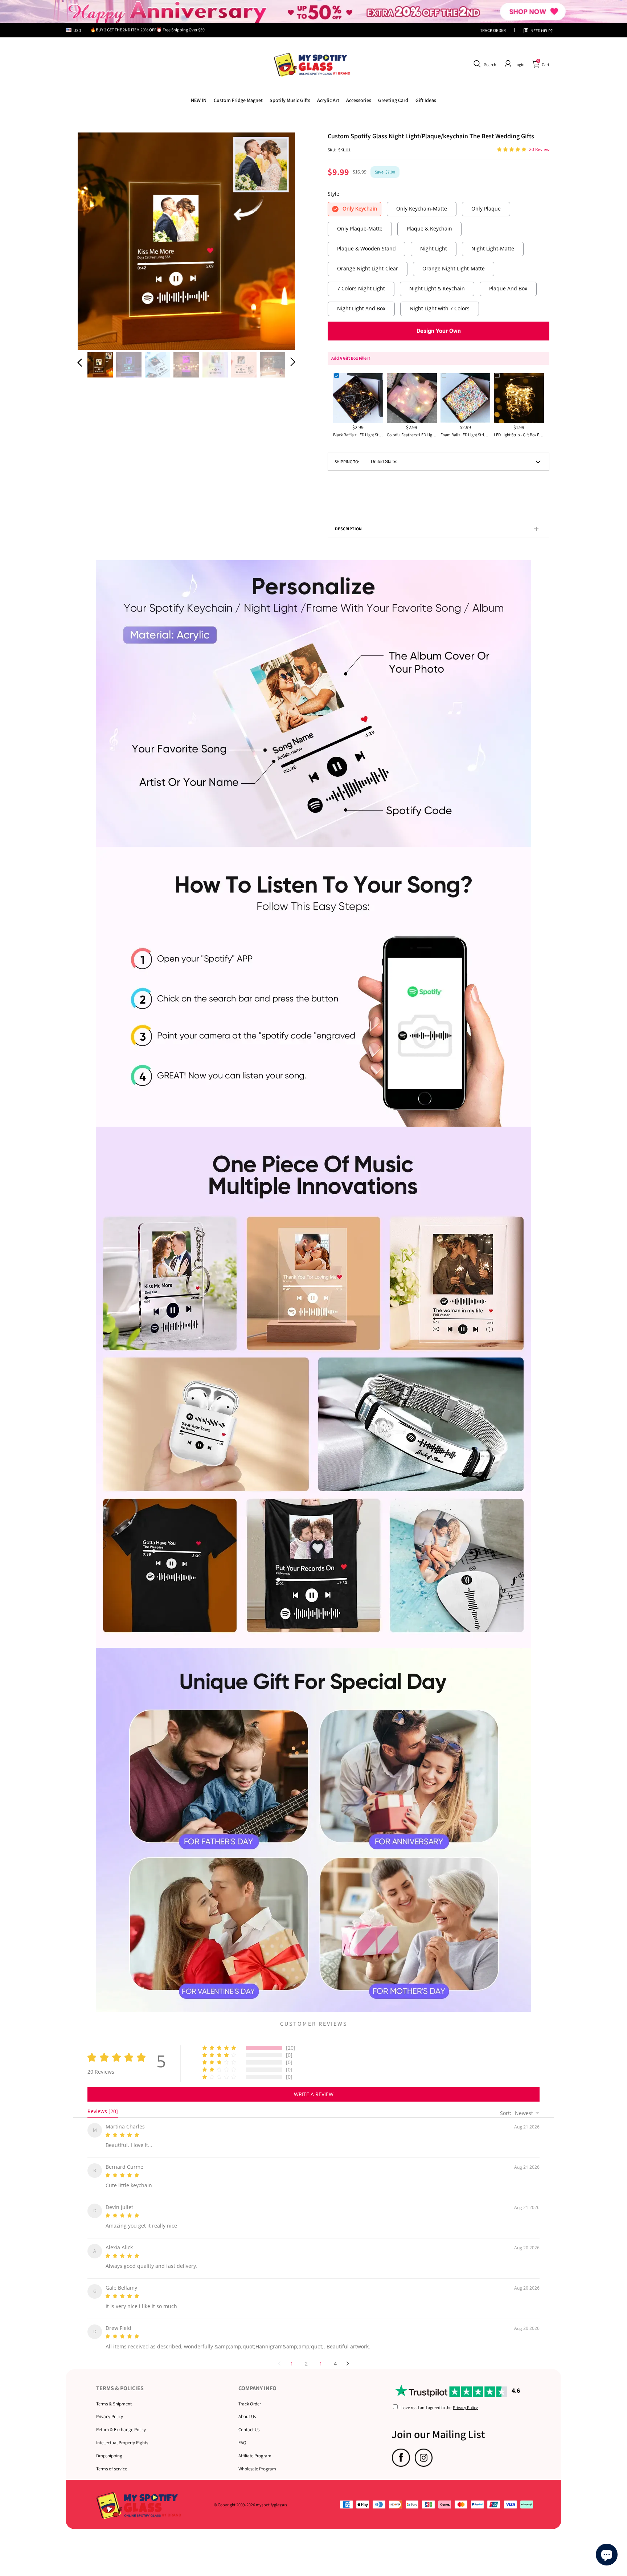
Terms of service (112, 2460)
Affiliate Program (255, 2447)
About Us (247, 2408)
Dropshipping (109, 2447)
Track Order (250, 2395)
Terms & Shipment (114, 2395)
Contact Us (249, 2421)
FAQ (242, 2434)
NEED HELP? (542, 31)
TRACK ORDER (493, 30)
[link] (238, 100)
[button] (484, 64)
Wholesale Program (257, 2460)
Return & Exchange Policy (121, 2421)
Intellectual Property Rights (122, 2434)
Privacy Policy (110, 2408)
